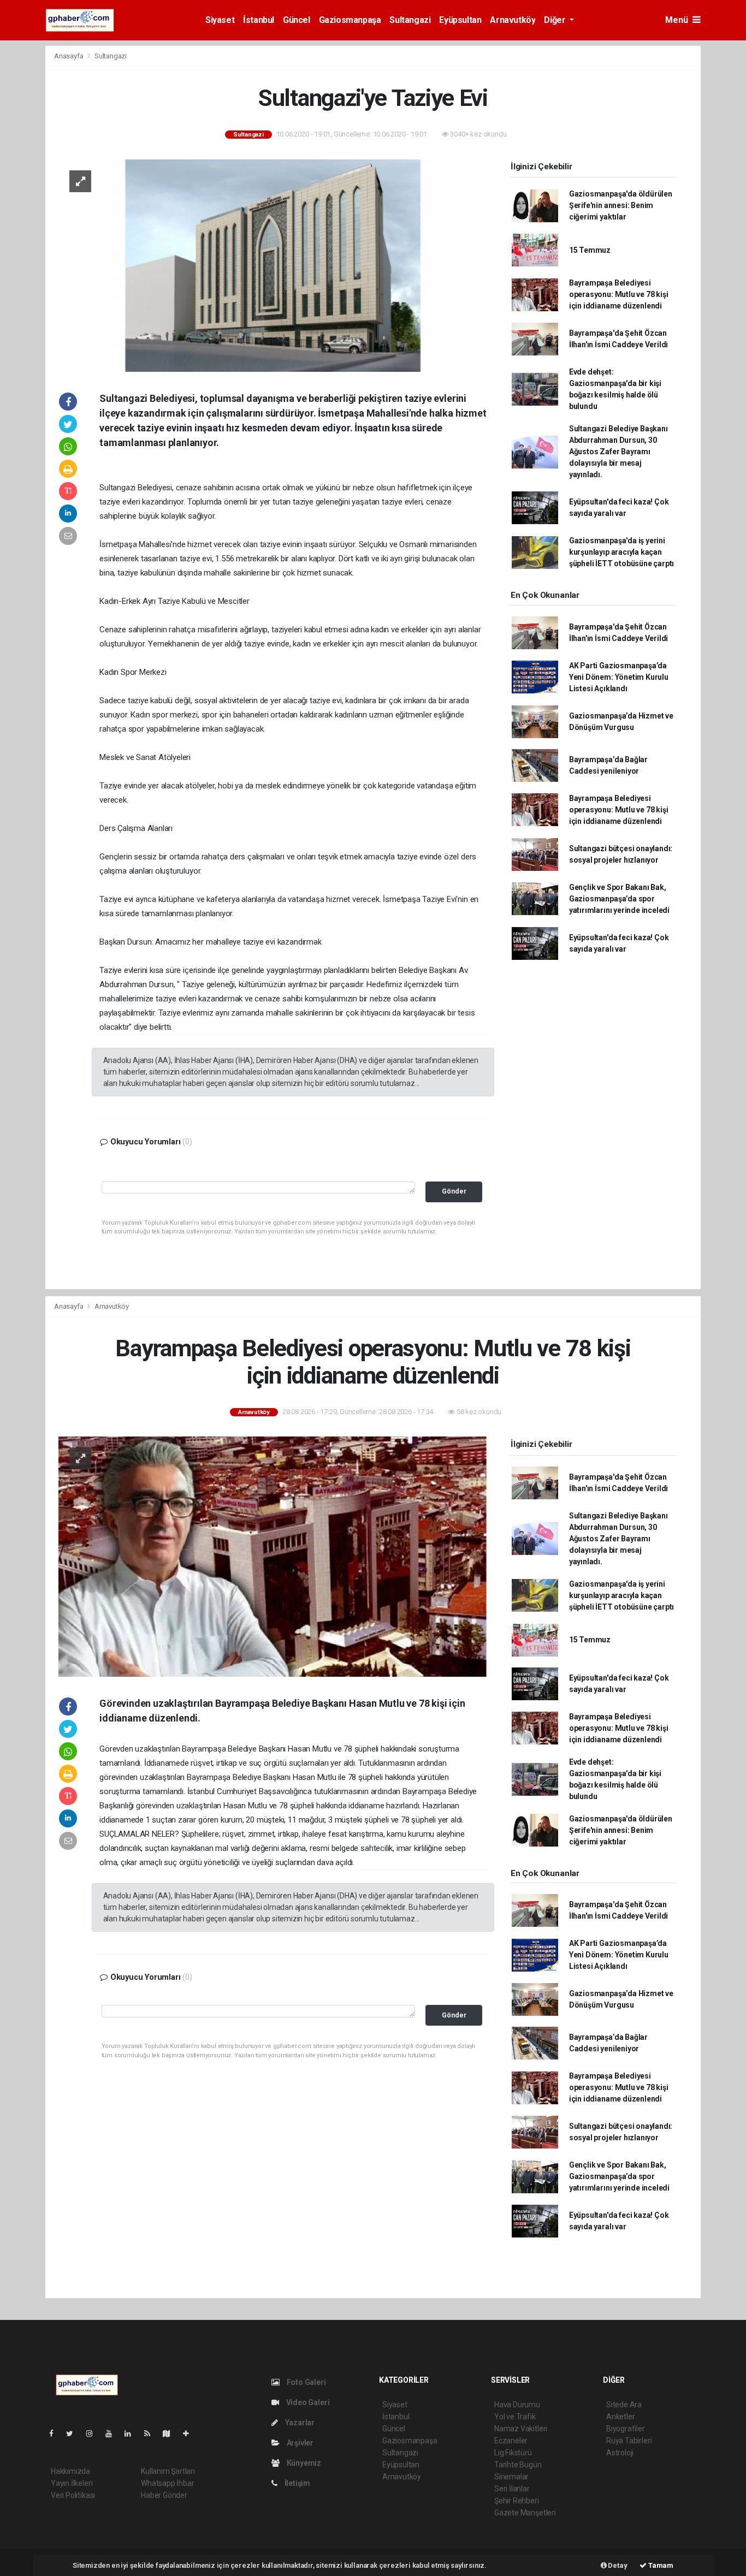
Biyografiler (626, 2429)
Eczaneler (511, 2441)
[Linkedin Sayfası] (132, 2433)
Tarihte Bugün (518, 2465)
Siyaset (220, 20)
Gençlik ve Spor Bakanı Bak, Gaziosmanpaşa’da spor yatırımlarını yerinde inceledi (619, 899)
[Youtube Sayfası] (113, 2433)
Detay (617, 2565)
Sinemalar (511, 2477)
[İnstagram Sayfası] (94, 2433)
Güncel (297, 20)
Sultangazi (410, 20)
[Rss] (152, 2433)
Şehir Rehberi (517, 2501)
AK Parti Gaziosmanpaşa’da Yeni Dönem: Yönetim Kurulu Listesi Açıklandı (619, 677)
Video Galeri (307, 2402)
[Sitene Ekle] (190, 2433)
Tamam (660, 2565)
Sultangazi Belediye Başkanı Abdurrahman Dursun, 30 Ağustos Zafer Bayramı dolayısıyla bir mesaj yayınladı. (618, 452)
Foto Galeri (306, 2382)
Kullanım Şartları (168, 2471)
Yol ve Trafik (515, 2417)
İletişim (297, 2483)
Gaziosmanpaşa (350, 20)
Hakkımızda (70, 2471)
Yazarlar (299, 2423)
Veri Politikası (73, 2495)
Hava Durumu (517, 2405)
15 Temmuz (590, 250)
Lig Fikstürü (513, 2453)
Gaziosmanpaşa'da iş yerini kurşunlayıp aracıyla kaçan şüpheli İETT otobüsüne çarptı (621, 552)
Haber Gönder (164, 2495)
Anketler (620, 2417)
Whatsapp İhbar (167, 2483)
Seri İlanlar (512, 2489)
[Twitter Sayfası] (74, 2433)
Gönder (454, 1191)
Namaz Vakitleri (521, 2429)
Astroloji (620, 2453)
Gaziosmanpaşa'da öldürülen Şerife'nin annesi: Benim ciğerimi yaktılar (621, 205)
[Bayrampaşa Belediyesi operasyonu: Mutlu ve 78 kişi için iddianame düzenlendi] (273, 1556)
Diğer (556, 20)
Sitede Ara (624, 2405)
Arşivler (299, 2443)
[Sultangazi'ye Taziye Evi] (273, 265)
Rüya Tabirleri (629, 2441)
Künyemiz (303, 2463)
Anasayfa (69, 56)
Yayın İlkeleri (72, 2483)
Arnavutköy (513, 20)
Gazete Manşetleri (525, 2513)
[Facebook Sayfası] (56, 2433)
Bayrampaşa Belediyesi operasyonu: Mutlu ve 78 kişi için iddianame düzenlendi (619, 294)
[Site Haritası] (171, 2433)
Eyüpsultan (460, 20)
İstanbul (259, 20)
